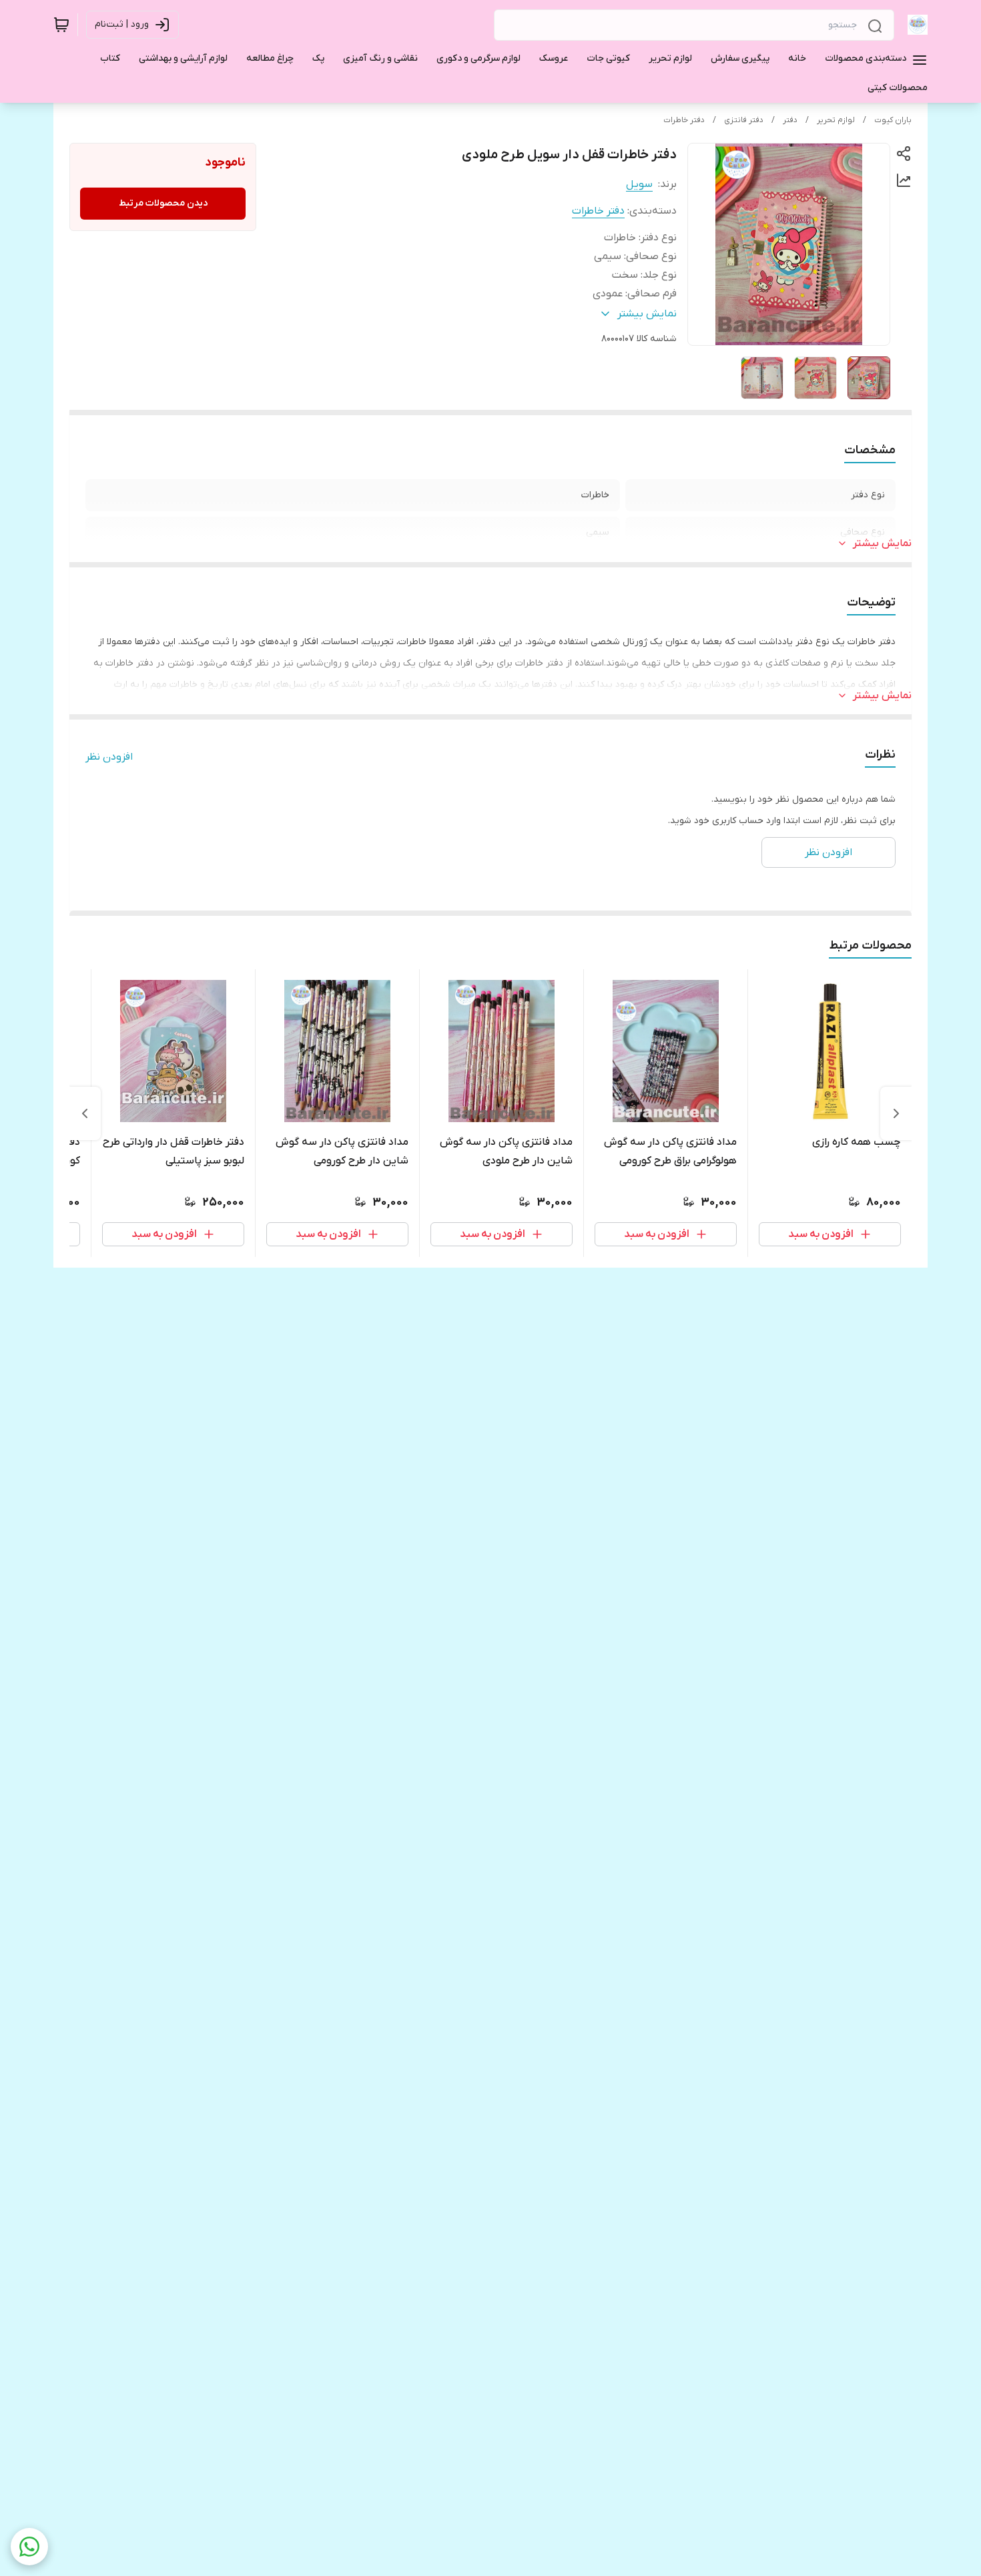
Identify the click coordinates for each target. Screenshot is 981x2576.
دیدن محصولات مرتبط (163, 203)
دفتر (790, 120)
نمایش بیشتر (882, 543)
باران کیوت (893, 120)
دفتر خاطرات (684, 120)
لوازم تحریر (836, 120)
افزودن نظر (109, 757)
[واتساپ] (29, 2547)
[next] (85, 1113)
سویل (639, 184)
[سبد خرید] (61, 25)
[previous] (896, 1113)
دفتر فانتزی (744, 120)
